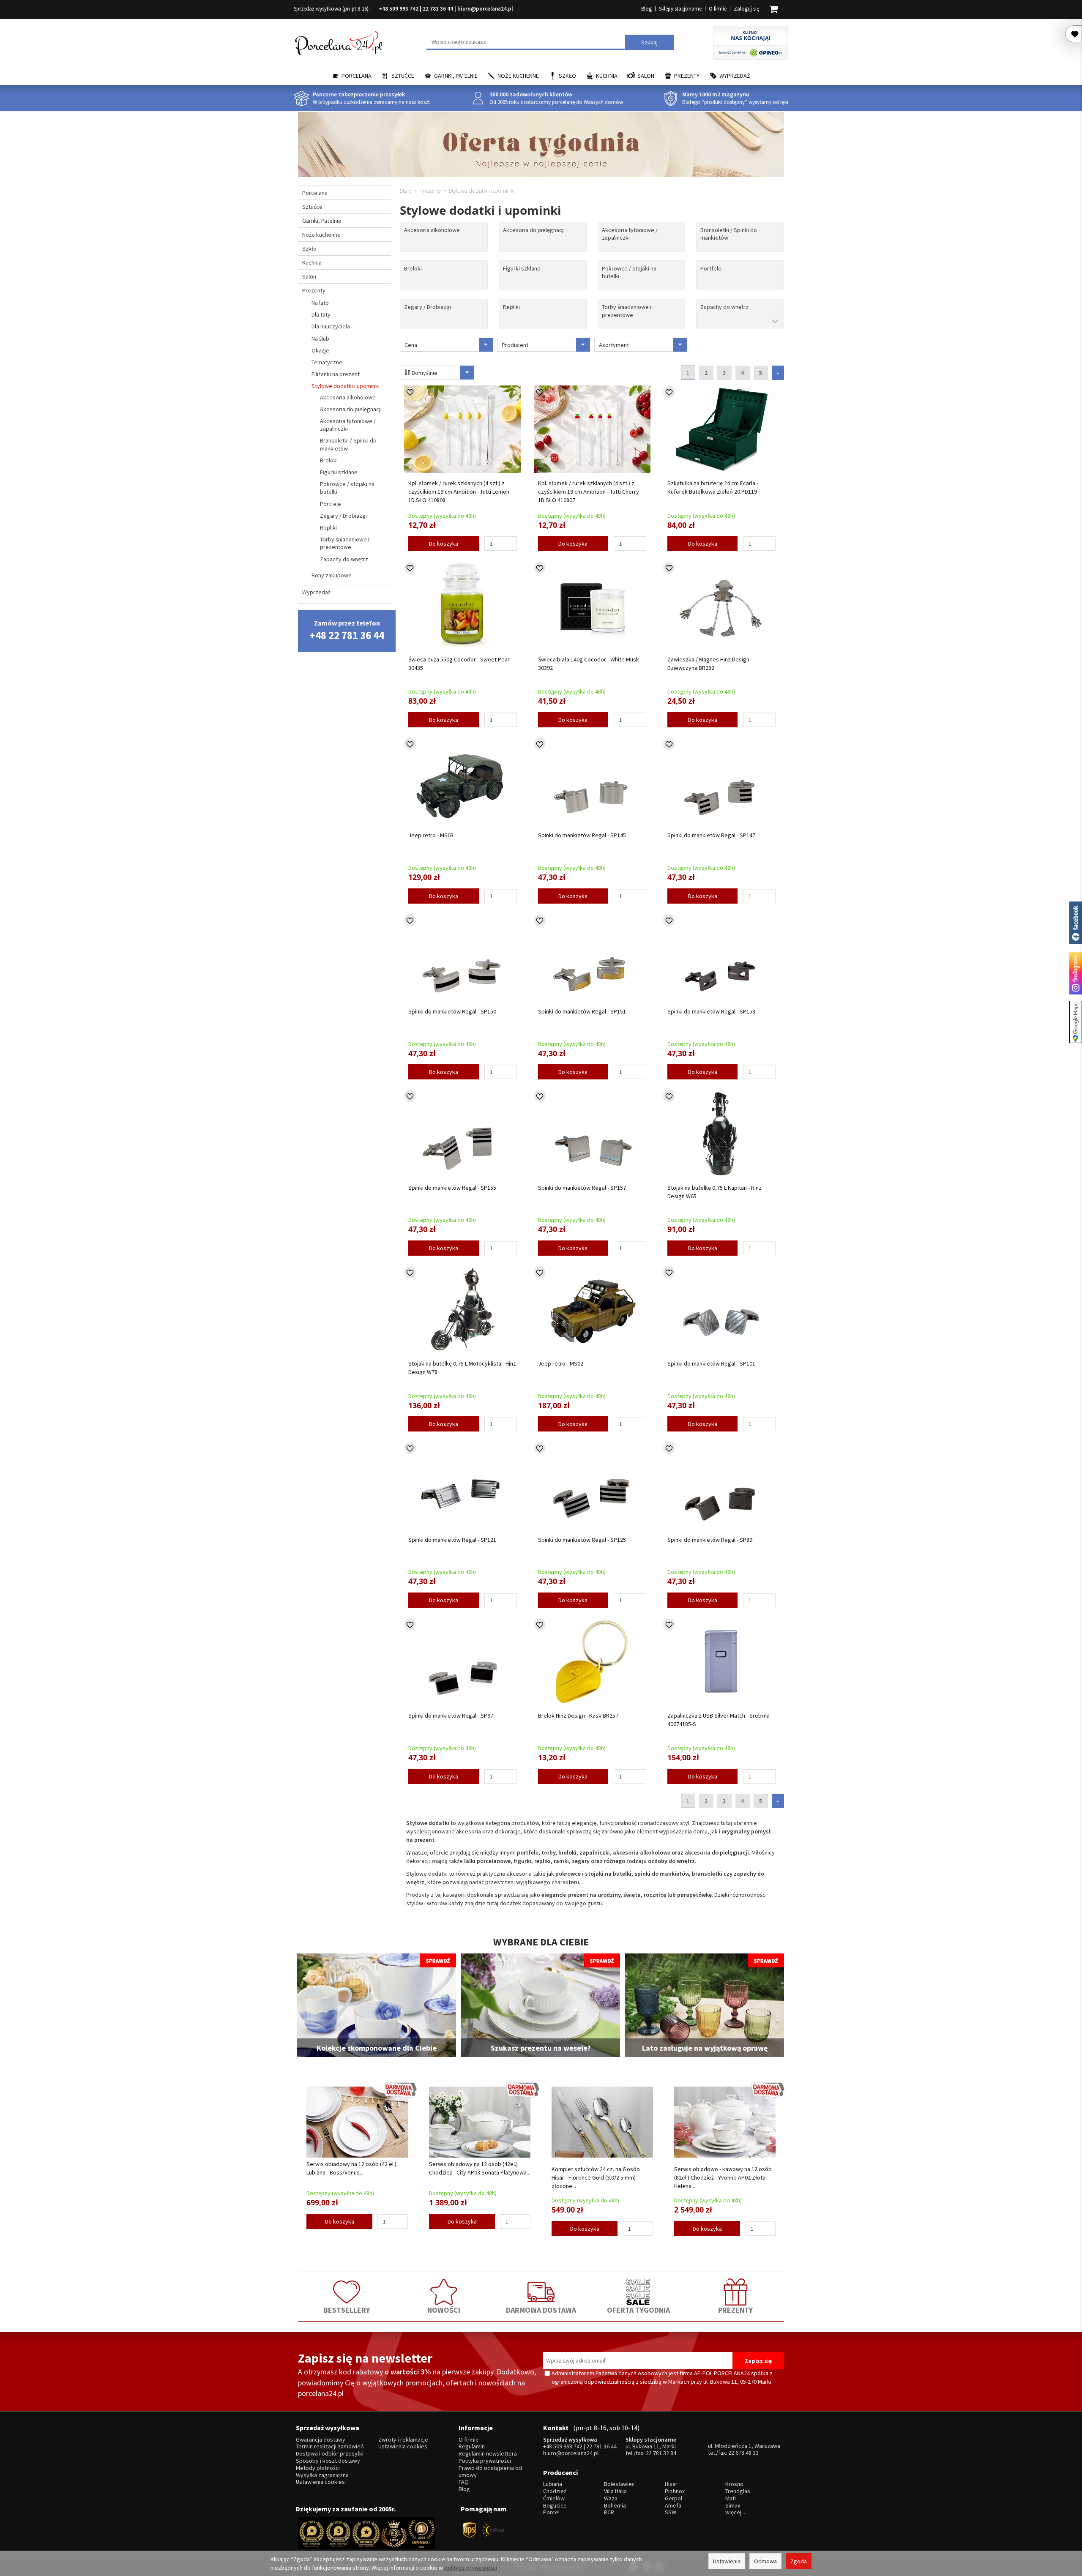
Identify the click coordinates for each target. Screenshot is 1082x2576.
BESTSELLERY (347, 2310)
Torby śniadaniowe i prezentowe (627, 311)
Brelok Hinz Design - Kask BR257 (578, 1716)
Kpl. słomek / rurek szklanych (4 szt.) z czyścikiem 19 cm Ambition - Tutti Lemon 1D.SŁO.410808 (459, 492)
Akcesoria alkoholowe (432, 230)
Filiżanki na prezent (336, 374)
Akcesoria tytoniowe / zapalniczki (630, 234)
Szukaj (649, 42)
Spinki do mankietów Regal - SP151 (582, 1011)
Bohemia (615, 2506)
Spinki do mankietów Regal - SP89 (710, 1540)
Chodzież (555, 2491)
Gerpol (674, 2498)
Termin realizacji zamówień (330, 2446)
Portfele (711, 268)
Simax (733, 2506)
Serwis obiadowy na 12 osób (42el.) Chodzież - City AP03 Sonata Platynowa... (480, 2168)
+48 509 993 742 (399, 9)
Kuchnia (607, 76)
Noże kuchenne (518, 76)
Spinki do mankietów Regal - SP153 (711, 1011)
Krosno (734, 2484)
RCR (609, 2512)
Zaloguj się (746, 9)
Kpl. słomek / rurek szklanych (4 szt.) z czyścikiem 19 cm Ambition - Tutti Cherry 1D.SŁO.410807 (589, 492)
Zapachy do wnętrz (724, 307)
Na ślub (320, 339)
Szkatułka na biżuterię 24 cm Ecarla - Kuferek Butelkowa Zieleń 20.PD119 (713, 487)
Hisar (671, 2484)
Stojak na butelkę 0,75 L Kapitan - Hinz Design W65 (715, 1192)
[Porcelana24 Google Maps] (1076, 1022)
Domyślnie (424, 373)
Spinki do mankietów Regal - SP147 (711, 835)
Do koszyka (444, 544)
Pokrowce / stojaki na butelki (629, 272)
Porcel (551, 2512)
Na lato (320, 303)
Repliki (511, 307)
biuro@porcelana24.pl (485, 9)
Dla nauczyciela (331, 326)
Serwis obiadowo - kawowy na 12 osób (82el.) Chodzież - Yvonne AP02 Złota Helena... (723, 2177)
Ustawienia (727, 2561)
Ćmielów (554, 2498)
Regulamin (472, 2446)
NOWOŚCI (444, 2310)
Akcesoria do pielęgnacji (534, 230)
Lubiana (553, 2484)
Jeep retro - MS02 (561, 1363)
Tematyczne (327, 362)
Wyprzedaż (735, 76)
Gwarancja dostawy (321, 2440)
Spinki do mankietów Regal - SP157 (582, 1188)
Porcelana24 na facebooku (1076, 923)
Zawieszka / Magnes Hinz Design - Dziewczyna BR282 (710, 664)
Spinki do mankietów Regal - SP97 (451, 1716)
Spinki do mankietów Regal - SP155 (452, 1188)
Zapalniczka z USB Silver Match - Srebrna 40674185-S (719, 1720)
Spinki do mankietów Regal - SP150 (452, 1011)
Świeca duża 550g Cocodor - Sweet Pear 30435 (459, 664)
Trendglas (738, 2491)
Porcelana (357, 76)
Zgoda (799, 2561)
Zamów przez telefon (347, 630)
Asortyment (614, 345)
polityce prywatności (471, 2568)
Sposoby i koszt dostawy (328, 2461)
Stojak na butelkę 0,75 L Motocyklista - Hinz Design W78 (462, 1368)
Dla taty (321, 314)
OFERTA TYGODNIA (638, 2310)
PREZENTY (735, 2310)
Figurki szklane (522, 268)
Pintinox (675, 2491)
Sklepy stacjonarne (680, 9)
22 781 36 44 (438, 9)
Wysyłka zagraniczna (322, 2475)
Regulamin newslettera (488, 2454)
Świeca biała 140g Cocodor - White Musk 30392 (589, 664)
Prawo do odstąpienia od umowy (490, 2472)
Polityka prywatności (485, 2461)
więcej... (735, 2512)
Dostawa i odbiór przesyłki (330, 2454)
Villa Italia (615, 2491)
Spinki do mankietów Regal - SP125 (582, 1540)
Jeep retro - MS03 (431, 835)
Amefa (673, 2506)
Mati (731, 2498)
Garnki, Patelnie (456, 76)
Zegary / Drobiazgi (428, 307)
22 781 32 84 (661, 2453)
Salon (646, 76)
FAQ (464, 2482)
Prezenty (687, 76)
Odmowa (765, 2561)
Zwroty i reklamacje (403, 2440)
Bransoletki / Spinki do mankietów (729, 234)
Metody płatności (318, 2468)
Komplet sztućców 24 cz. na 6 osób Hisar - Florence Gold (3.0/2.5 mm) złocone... (596, 2177)
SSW (671, 2512)
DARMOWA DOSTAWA (541, 2310)
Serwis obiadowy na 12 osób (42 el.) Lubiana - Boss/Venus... (351, 2168)
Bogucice (555, 2506)
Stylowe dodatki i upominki (346, 386)
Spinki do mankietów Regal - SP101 (711, 1363)
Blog (646, 9)
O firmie (718, 9)
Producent (515, 345)
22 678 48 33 (743, 2453)
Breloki (413, 268)
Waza (611, 2498)
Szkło (567, 76)
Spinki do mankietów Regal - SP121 (452, 1540)
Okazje (320, 350)
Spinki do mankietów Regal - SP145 (582, 835)
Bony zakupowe (332, 575)
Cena (411, 345)
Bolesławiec (619, 2484)
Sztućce (403, 76)
